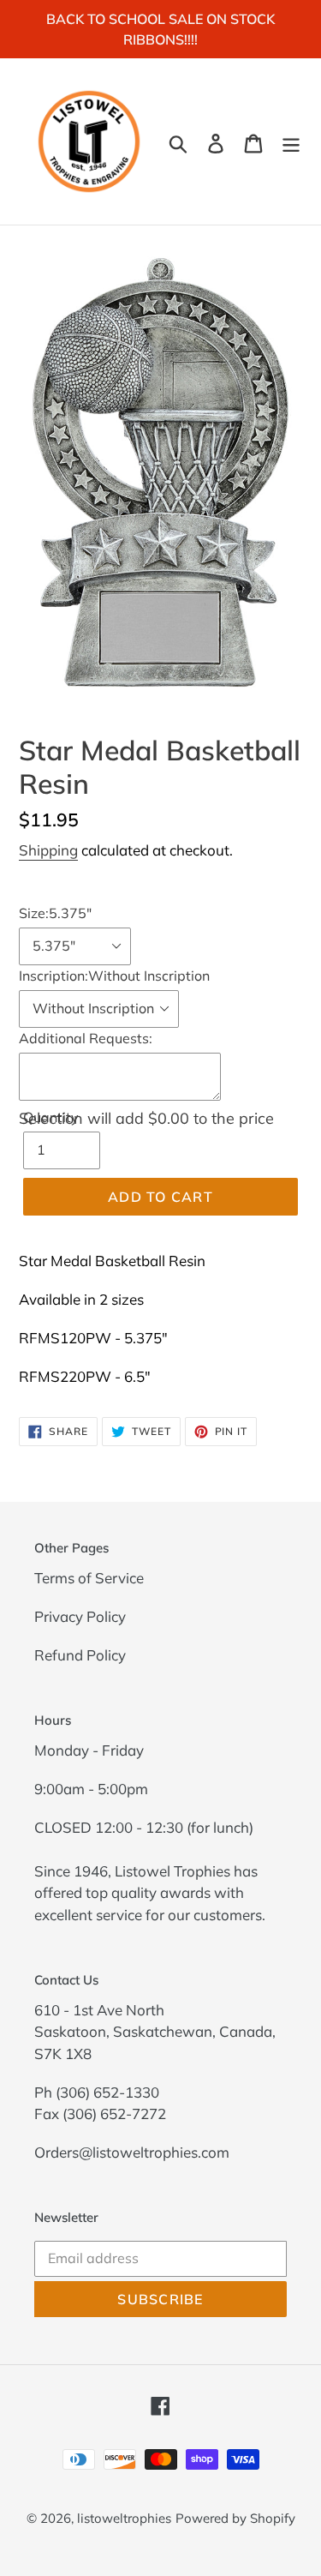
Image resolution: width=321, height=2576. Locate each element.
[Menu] (291, 142)
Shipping (48, 850)
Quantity (51, 1117)
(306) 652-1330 (107, 2092)
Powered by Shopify (235, 2518)
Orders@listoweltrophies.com (132, 2152)
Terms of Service (89, 1578)
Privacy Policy (80, 1616)
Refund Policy (80, 1655)
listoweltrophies (124, 2518)
